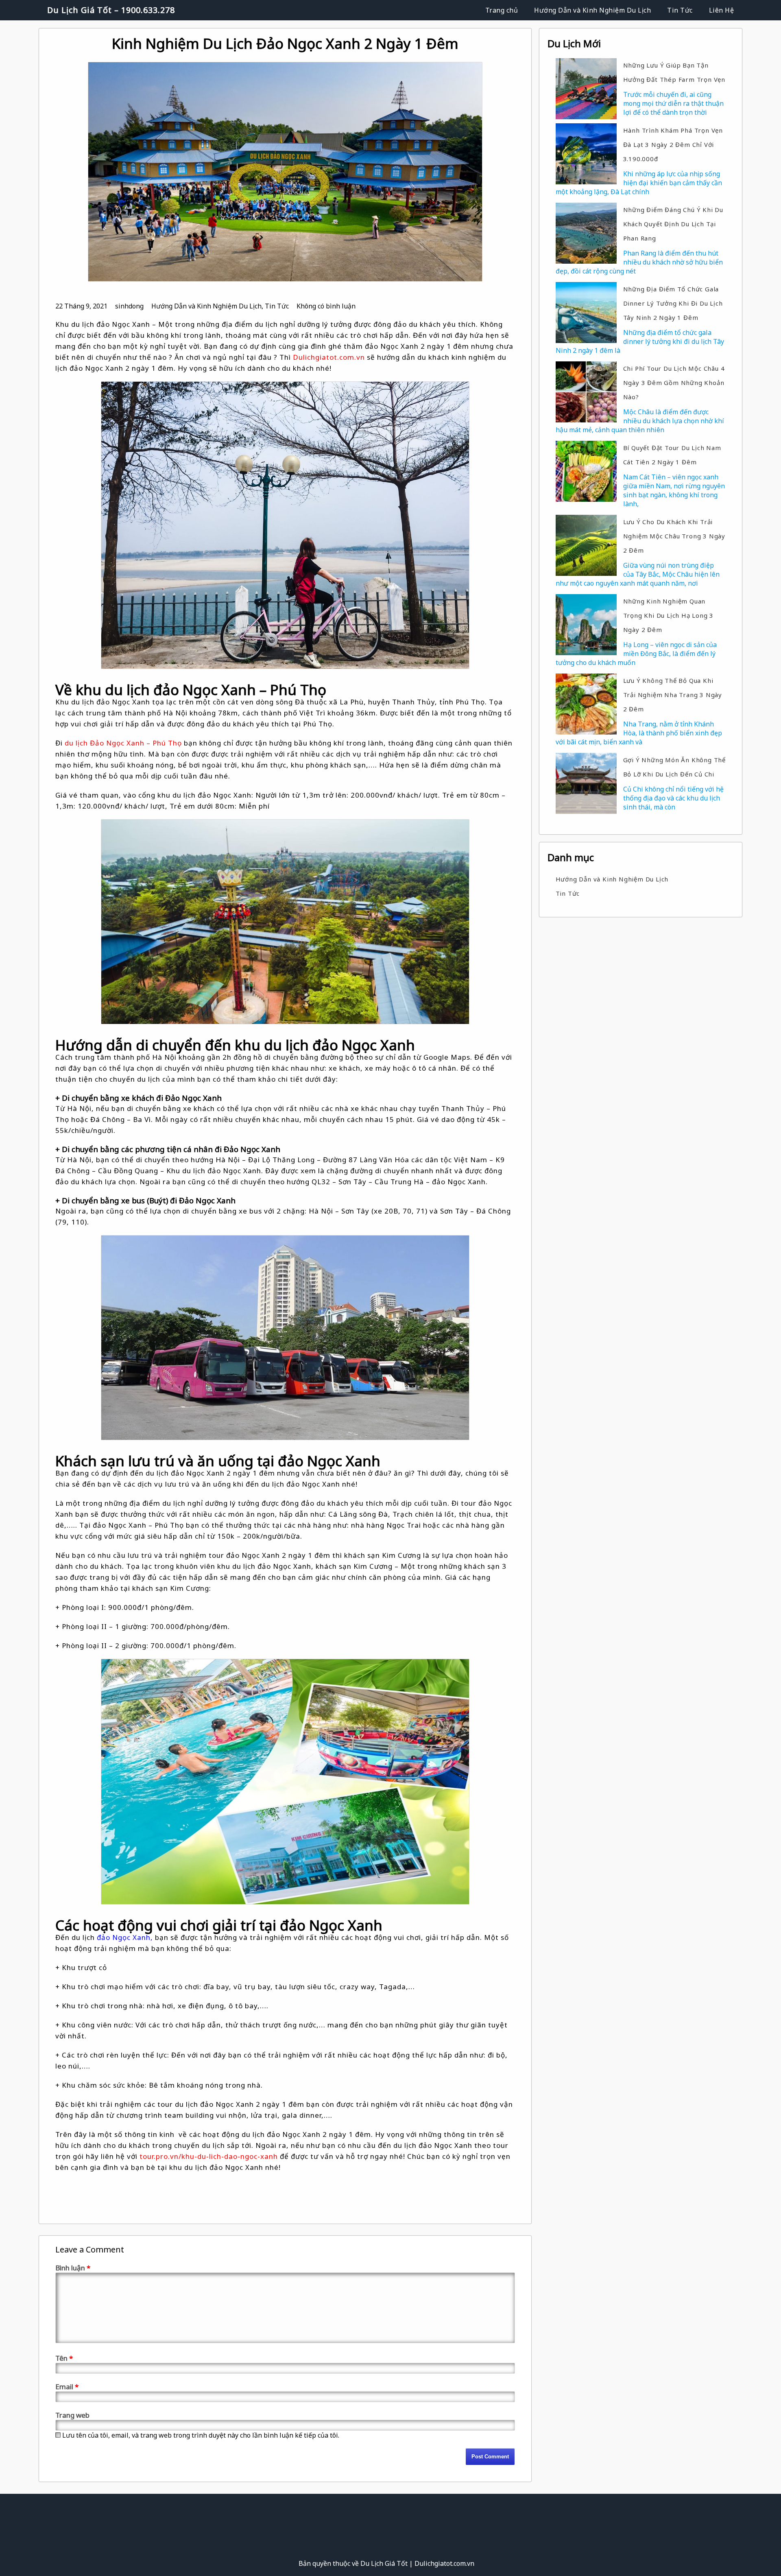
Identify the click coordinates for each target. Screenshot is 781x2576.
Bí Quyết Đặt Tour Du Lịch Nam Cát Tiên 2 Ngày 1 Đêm (672, 455)
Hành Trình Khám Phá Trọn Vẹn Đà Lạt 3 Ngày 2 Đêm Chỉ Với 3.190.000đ (673, 144)
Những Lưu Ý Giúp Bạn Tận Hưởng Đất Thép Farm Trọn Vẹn (674, 72)
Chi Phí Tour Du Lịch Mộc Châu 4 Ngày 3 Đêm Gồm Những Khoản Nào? (674, 383)
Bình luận (73, 2268)
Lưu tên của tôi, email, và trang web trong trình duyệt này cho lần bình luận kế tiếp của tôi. (201, 2435)
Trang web (72, 2415)
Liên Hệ (722, 10)
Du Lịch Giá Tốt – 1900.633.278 (111, 10)
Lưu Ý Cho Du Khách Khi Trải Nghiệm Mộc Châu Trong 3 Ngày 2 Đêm (674, 536)
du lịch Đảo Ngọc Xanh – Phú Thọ (123, 743)
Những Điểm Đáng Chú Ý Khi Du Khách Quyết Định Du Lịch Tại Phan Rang (673, 224)
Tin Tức (680, 10)
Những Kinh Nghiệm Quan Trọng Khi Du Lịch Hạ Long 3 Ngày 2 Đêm (669, 615)
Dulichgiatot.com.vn (329, 357)
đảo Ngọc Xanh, (125, 1937)
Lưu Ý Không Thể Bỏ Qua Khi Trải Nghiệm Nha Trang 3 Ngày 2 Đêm (673, 695)
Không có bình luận (326, 306)
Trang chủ (502, 10)
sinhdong (129, 306)
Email (67, 2387)
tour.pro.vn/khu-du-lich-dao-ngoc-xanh (209, 2156)
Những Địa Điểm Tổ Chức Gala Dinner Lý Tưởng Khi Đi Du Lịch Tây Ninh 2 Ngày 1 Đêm (673, 303)
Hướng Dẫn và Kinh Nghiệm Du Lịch (592, 10)
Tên (64, 2358)
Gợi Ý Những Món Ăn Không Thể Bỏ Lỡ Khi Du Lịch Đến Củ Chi (674, 767)
